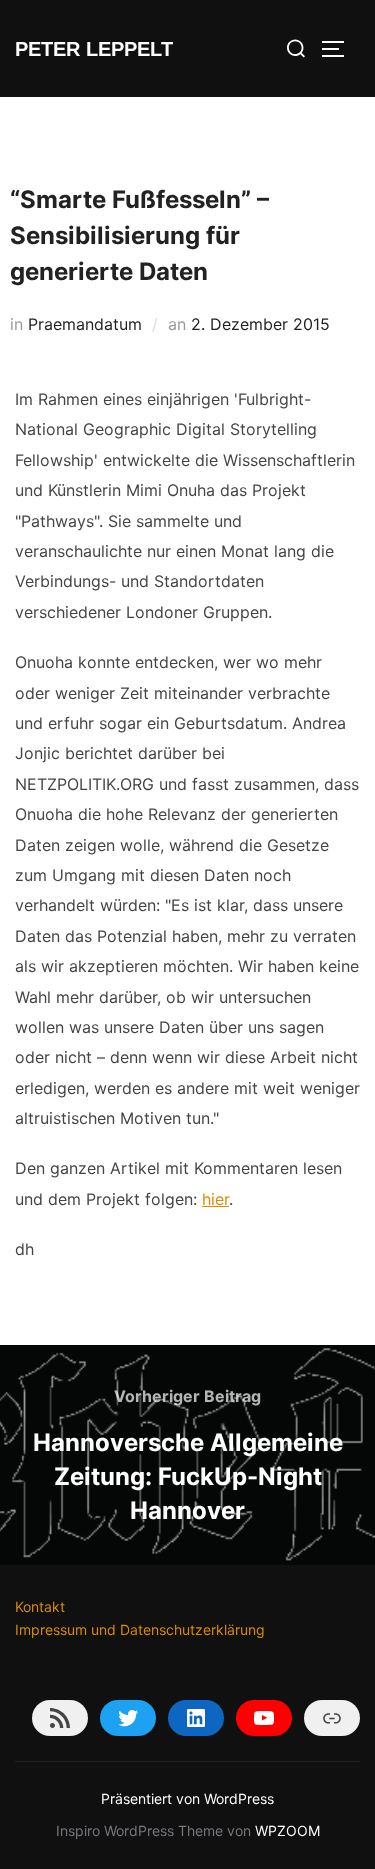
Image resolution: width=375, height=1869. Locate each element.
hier (215, 1199)
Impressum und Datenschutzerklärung (140, 1629)
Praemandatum (85, 324)
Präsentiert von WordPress (187, 1798)
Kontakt (40, 1606)
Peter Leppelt (94, 49)
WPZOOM (287, 1830)
